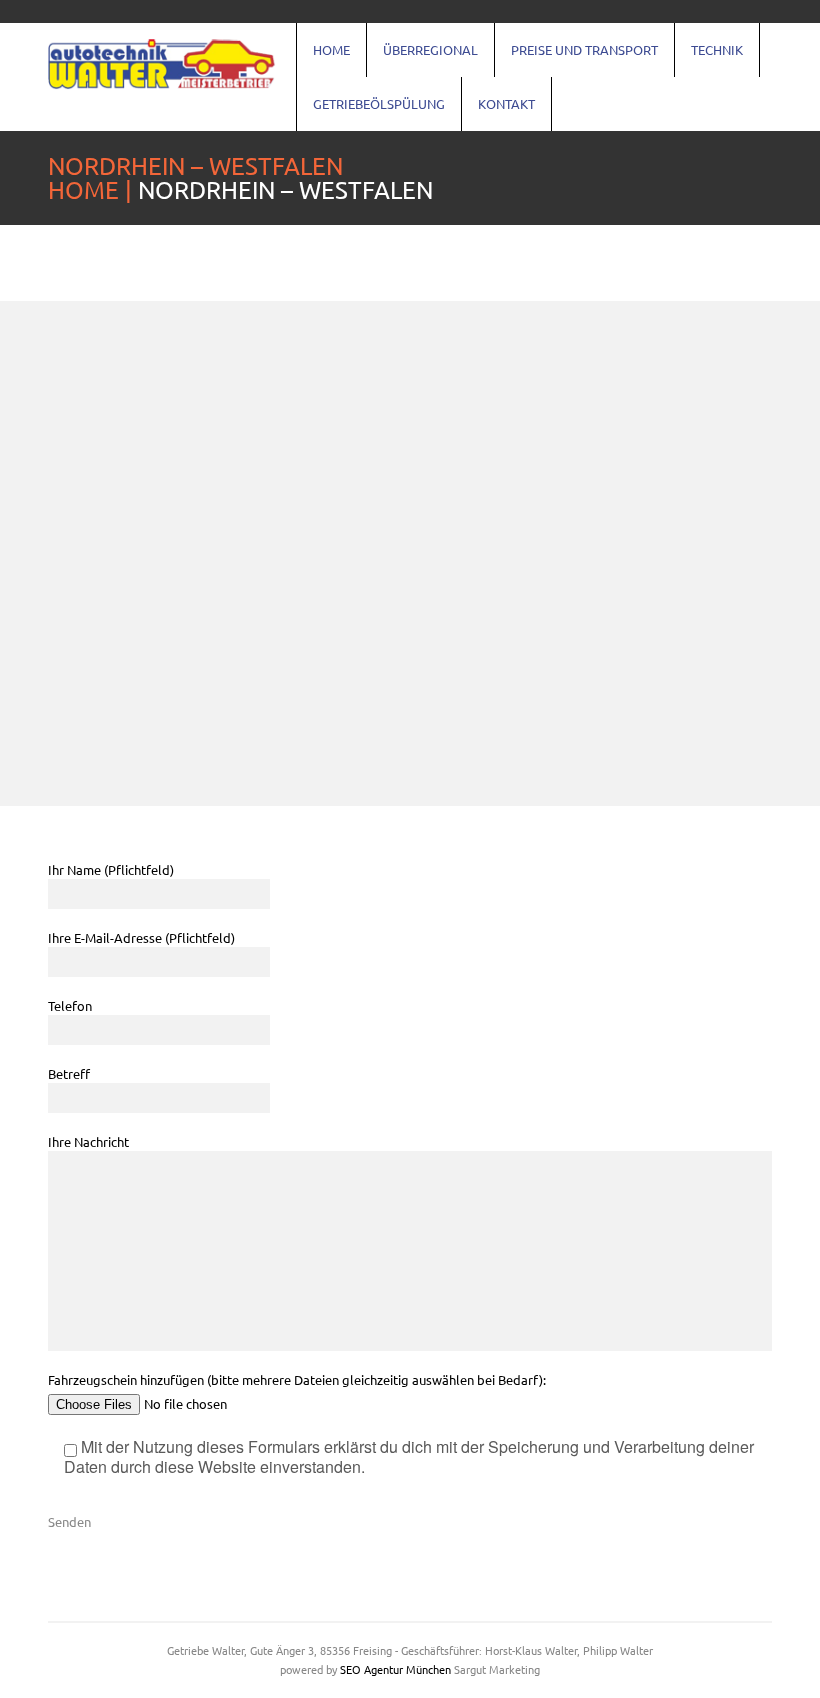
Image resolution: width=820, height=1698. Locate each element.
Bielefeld (351, 495)
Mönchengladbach (383, 631)
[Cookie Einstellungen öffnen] (44, 1672)
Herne (739, 699)
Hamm (740, 563)
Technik (717, 49)
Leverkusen (758, 631)
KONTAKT (506, 103)
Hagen (740, 529)
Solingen (748, 665)
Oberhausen (760, 495)
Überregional (430, 49)
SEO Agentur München (395, 1669)
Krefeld (345, 699)
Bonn (337, 529)
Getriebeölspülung (379, 103)
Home (331, 49)
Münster (349, 563)
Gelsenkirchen (369, 597)
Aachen (345, 665)
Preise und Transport (584, 49)
